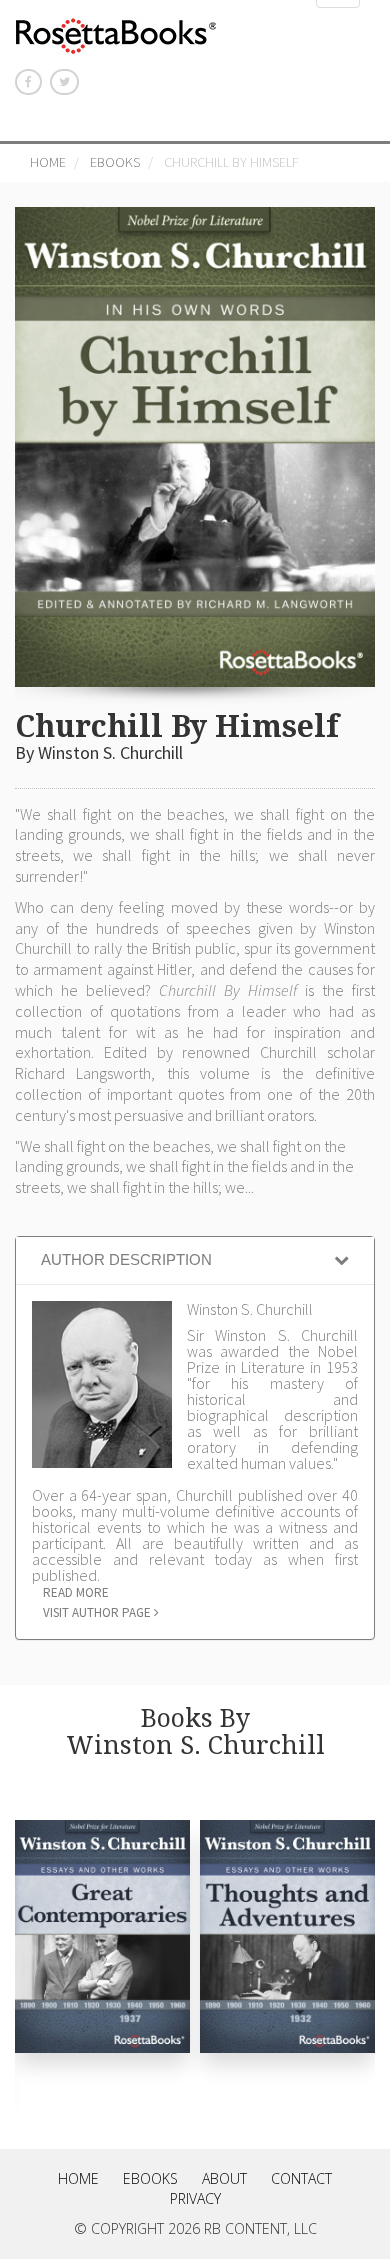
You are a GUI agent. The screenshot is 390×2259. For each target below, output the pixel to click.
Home (48, 162)
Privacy (195, 2198)
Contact (301, 2178)
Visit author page (98, 1612)
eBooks (115, 162)
